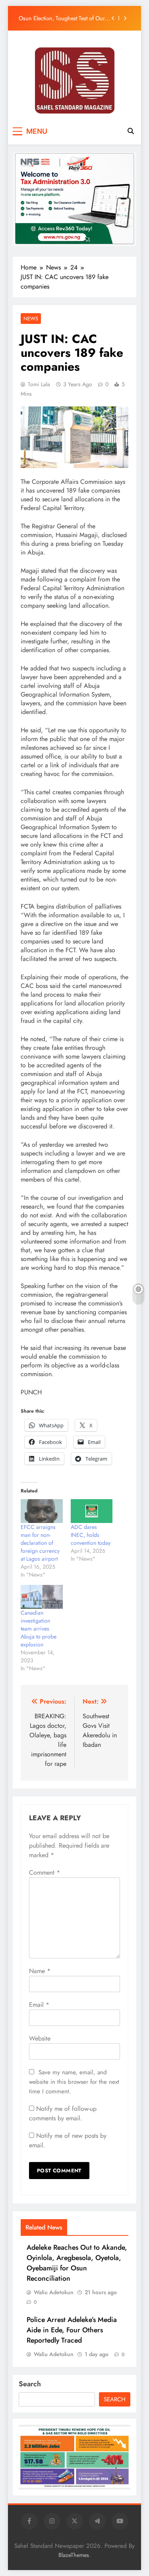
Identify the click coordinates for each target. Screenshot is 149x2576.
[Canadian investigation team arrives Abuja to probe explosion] (42, 1597)
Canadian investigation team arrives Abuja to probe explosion (39, 1629)
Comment (45, 1872)
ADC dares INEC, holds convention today (91, 1535)
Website (40, 2038)
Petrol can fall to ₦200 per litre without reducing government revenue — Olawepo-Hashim (64, 18)
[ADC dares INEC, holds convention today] (92, 1511)
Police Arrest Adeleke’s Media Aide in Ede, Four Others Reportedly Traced (72, 2330)
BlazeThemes (74, 2555)
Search (30, 2384)
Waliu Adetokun (54, 2292)
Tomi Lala (39, 384)
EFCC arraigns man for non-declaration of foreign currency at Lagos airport (40, 1543)
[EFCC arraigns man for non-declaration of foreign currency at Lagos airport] (42, 1511)
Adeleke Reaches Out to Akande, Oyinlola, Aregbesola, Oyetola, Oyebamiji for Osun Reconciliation (77, 2263)
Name (40, 1971)
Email (39, 2005)
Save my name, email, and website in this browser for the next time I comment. (74, 2082)
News (31, 319)
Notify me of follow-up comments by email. (63, 2113)
